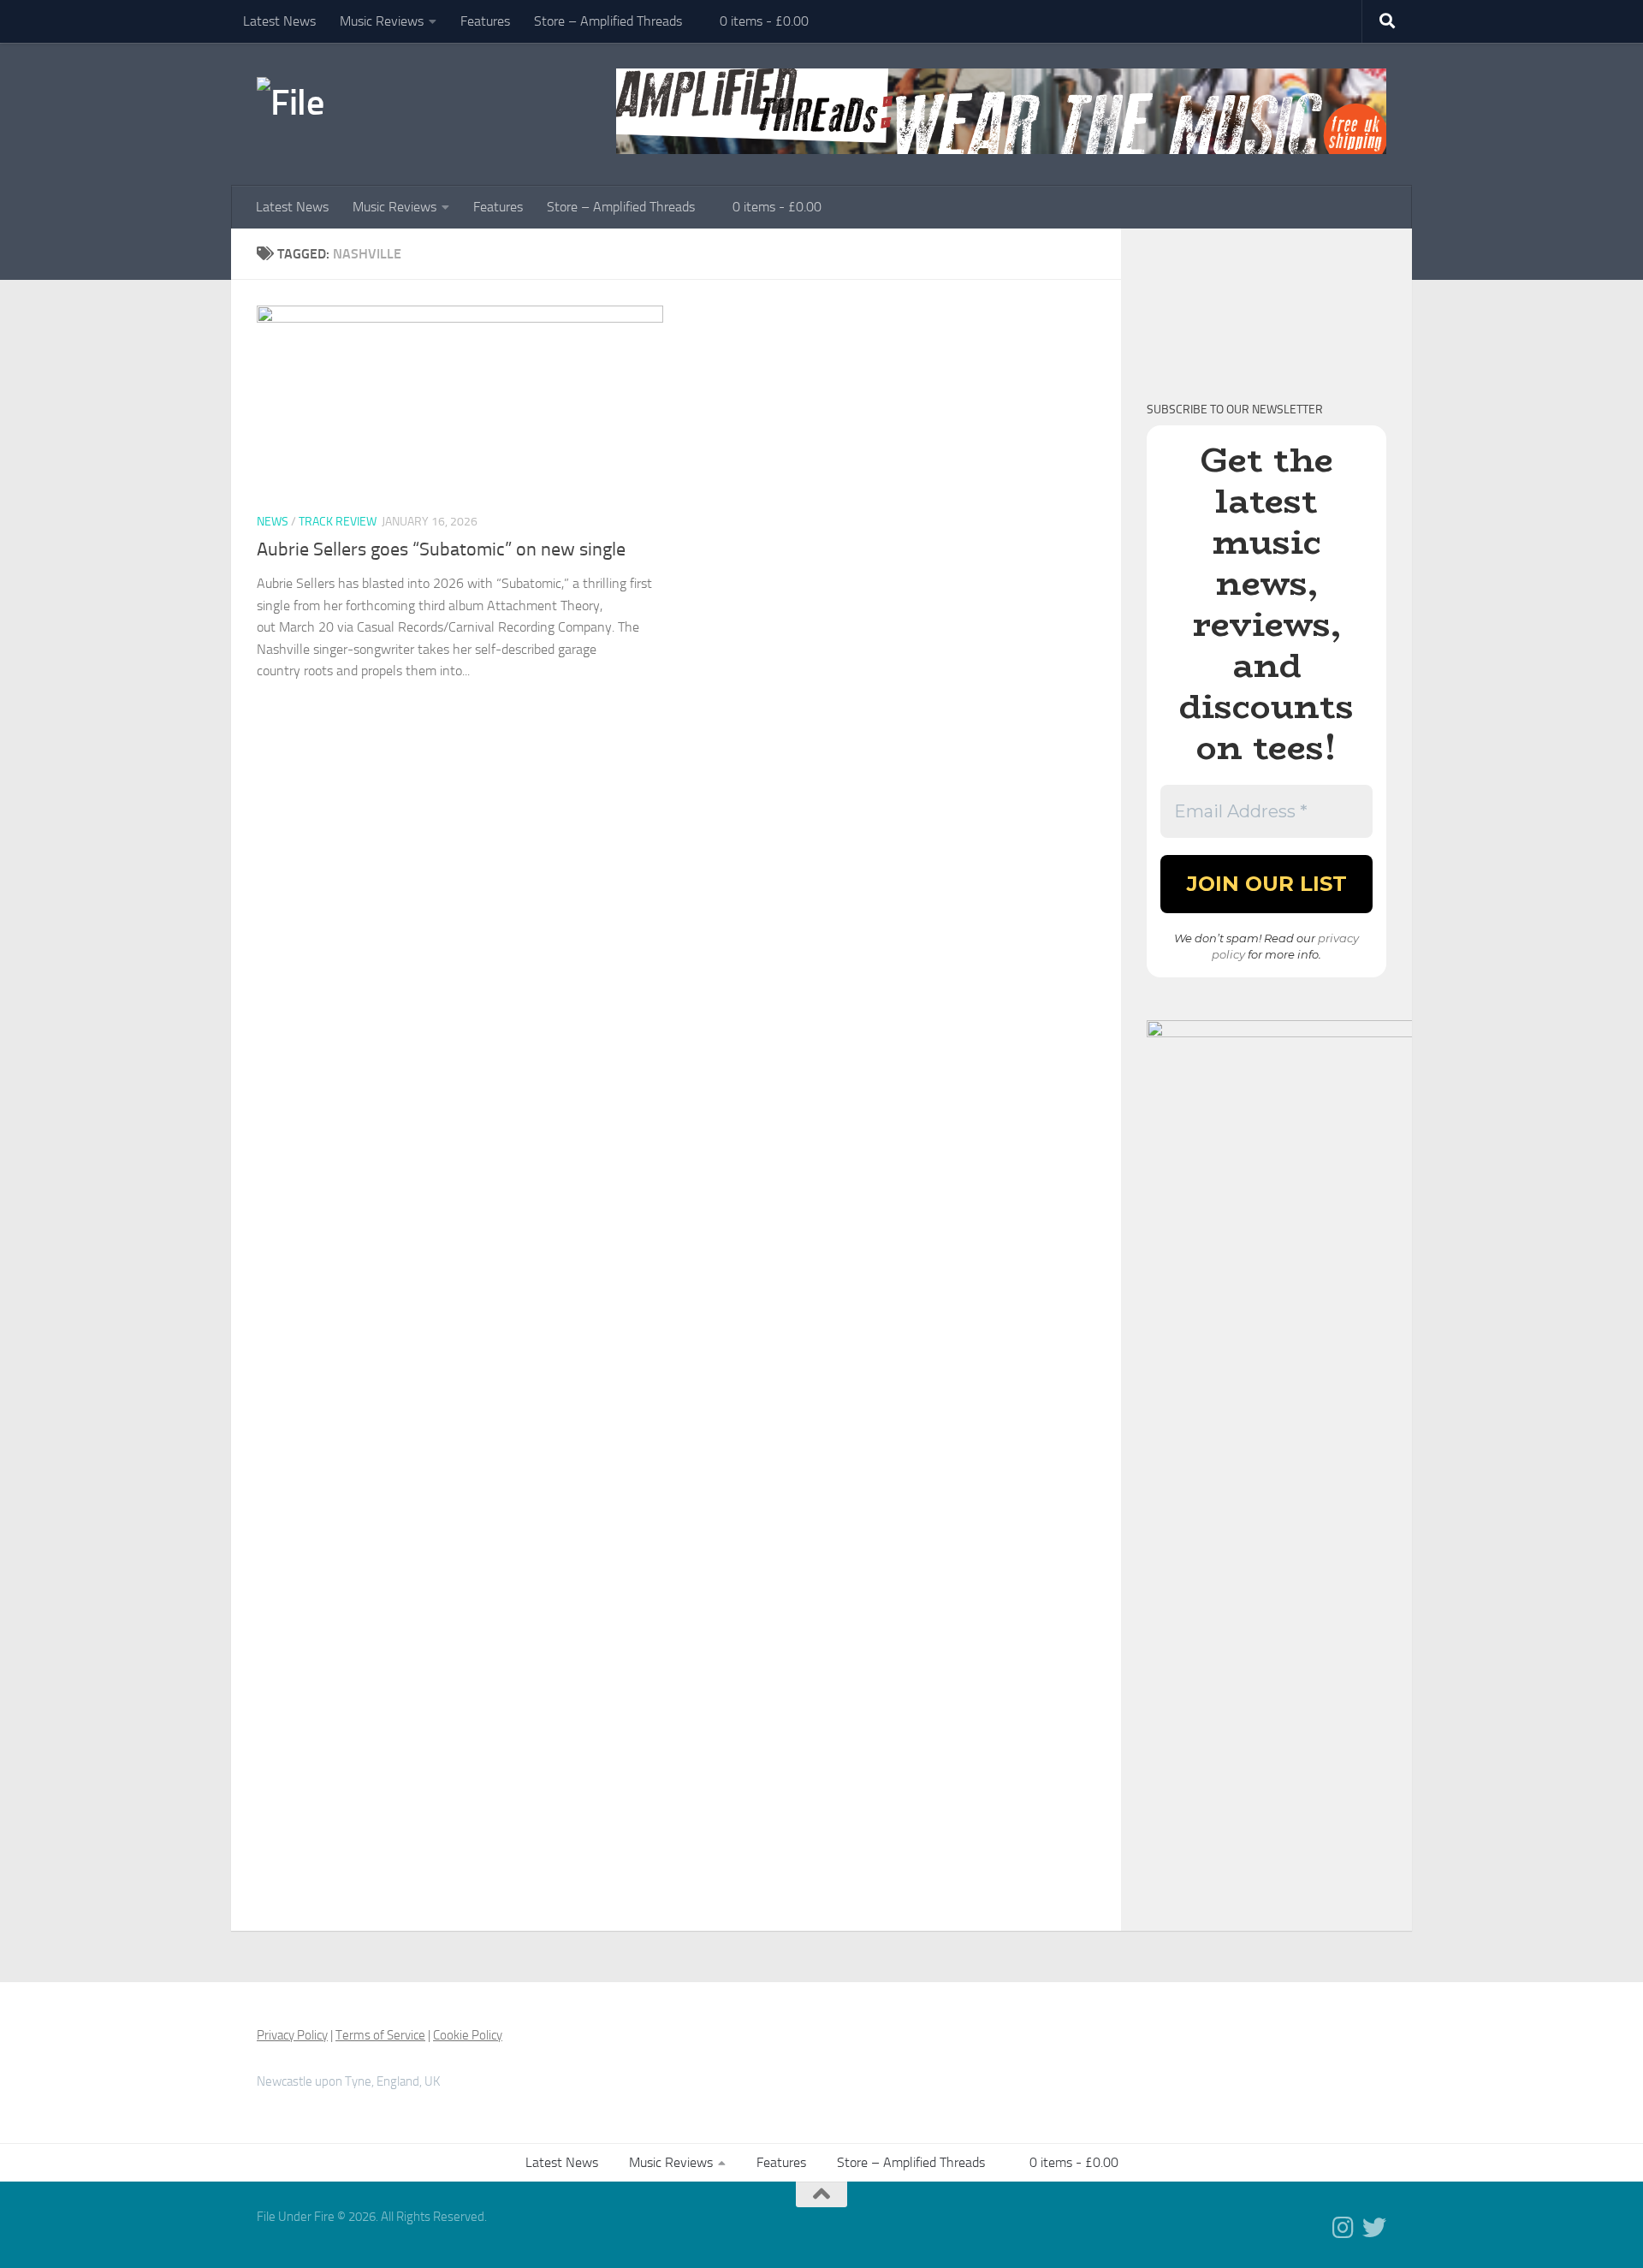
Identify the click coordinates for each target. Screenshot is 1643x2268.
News (273, 522)
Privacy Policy (292, 2035)
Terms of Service (380, 2035)
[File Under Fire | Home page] (321, 103)
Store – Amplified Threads (608, 21)
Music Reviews (382, 21)
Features (485, 21)
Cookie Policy (468, 2035)
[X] (1374, 2228)
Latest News (279, 21)
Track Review (338, 522)
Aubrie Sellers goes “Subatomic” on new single (441, 549)
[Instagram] (1343, 2228)
